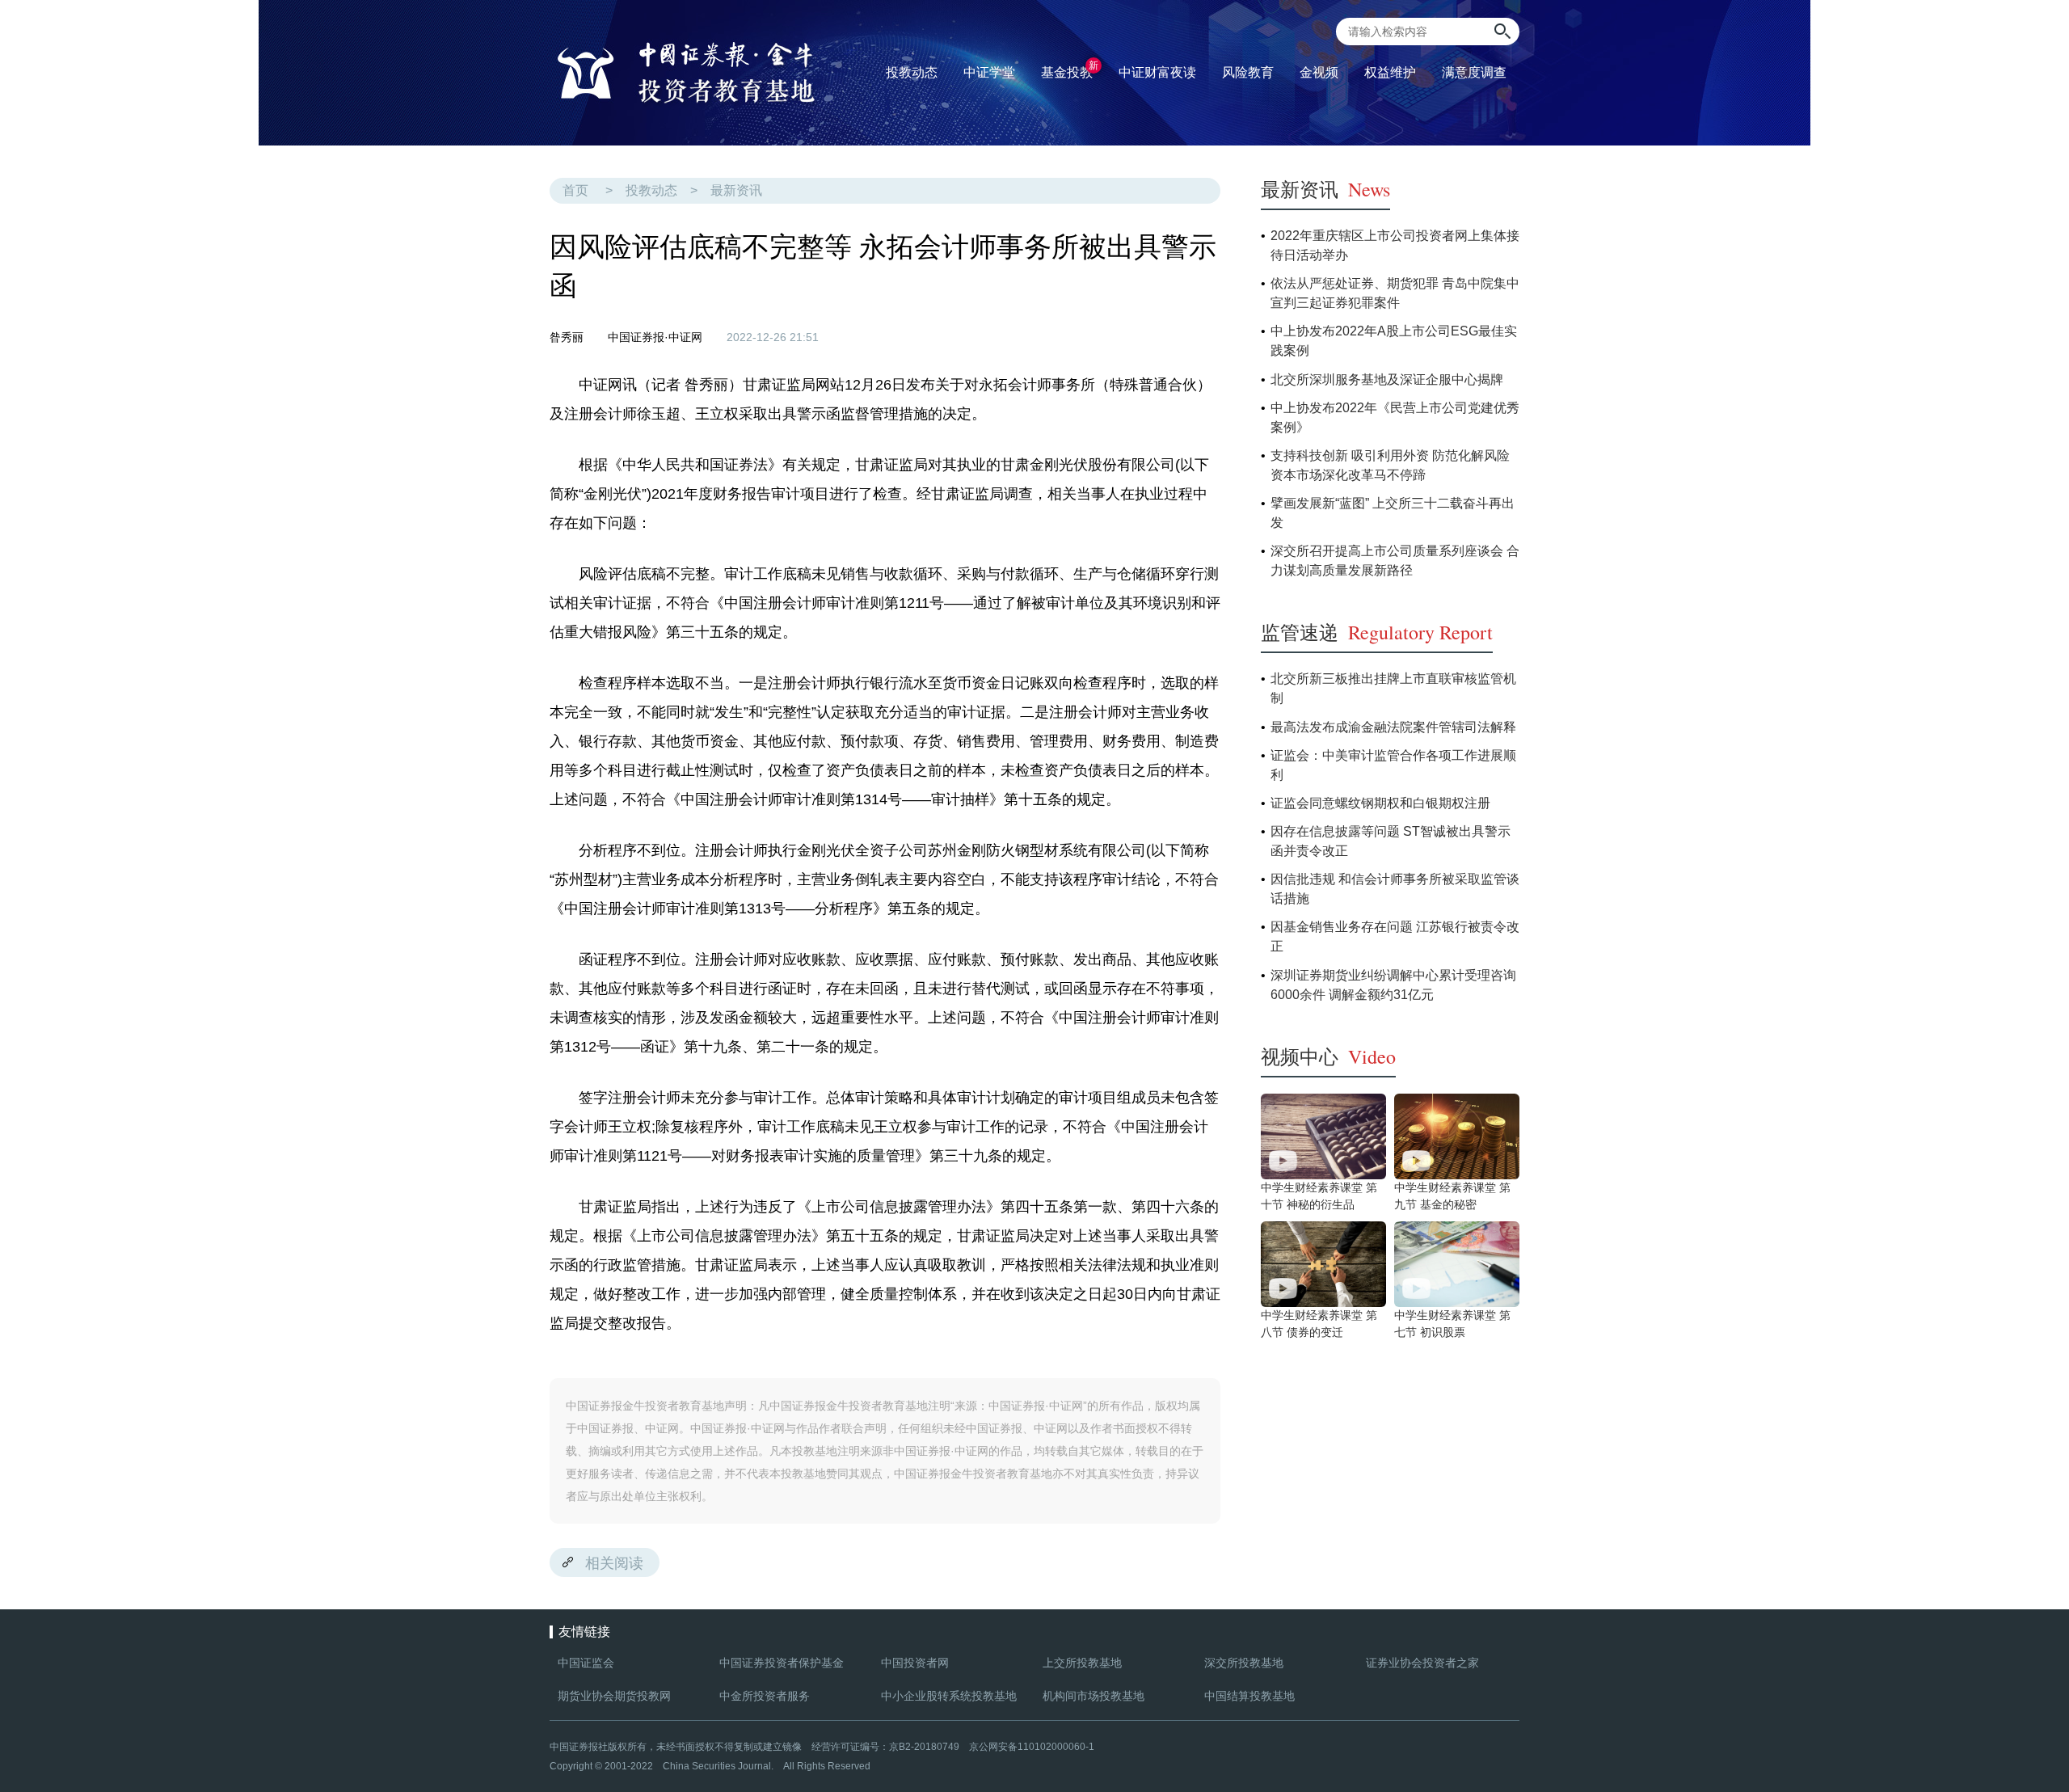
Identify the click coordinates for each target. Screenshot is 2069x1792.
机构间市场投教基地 (1093, 1696)
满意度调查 (1474, 72)
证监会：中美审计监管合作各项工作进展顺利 (1393, 765)
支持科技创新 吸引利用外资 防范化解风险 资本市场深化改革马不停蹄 (1390, 465)
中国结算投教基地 (1249, 1696)
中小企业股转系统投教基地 (949, 1696)
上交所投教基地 (1082, 1663)
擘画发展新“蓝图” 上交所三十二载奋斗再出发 (1393, 513)
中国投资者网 (915, 1663)
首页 (575, 190)
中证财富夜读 (1157, 72)
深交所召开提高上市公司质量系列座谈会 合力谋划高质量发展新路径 (1395, 561)
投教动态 (651, 190)
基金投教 (1070, 70)
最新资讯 (736, 190)
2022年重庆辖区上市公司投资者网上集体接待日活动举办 (1395, 245)
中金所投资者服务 (765, 1696)
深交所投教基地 (1244, 1663)
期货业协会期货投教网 (614, 1696)
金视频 (1319, 72)
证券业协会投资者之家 (1422, 1663)
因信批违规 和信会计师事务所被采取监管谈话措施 (1395, 889)
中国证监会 (586, 1663)
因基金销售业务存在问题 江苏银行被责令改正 (1395, 936)
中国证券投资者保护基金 (782, 1663)
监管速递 (1377, 632)
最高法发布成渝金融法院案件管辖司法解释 (1393, 727)
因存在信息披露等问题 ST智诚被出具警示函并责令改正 (1391, 841)
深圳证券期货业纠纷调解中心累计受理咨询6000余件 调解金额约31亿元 (1393, 985)
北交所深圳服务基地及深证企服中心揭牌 (1387, 379)
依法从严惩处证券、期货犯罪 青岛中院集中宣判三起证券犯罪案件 (1395, 293)
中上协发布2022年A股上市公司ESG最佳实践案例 (1394, 341)
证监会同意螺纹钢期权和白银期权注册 (1380, 803)
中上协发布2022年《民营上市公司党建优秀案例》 (1395, 417)
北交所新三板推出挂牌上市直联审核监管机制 (1393, 688)
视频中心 (1328, 1056)
